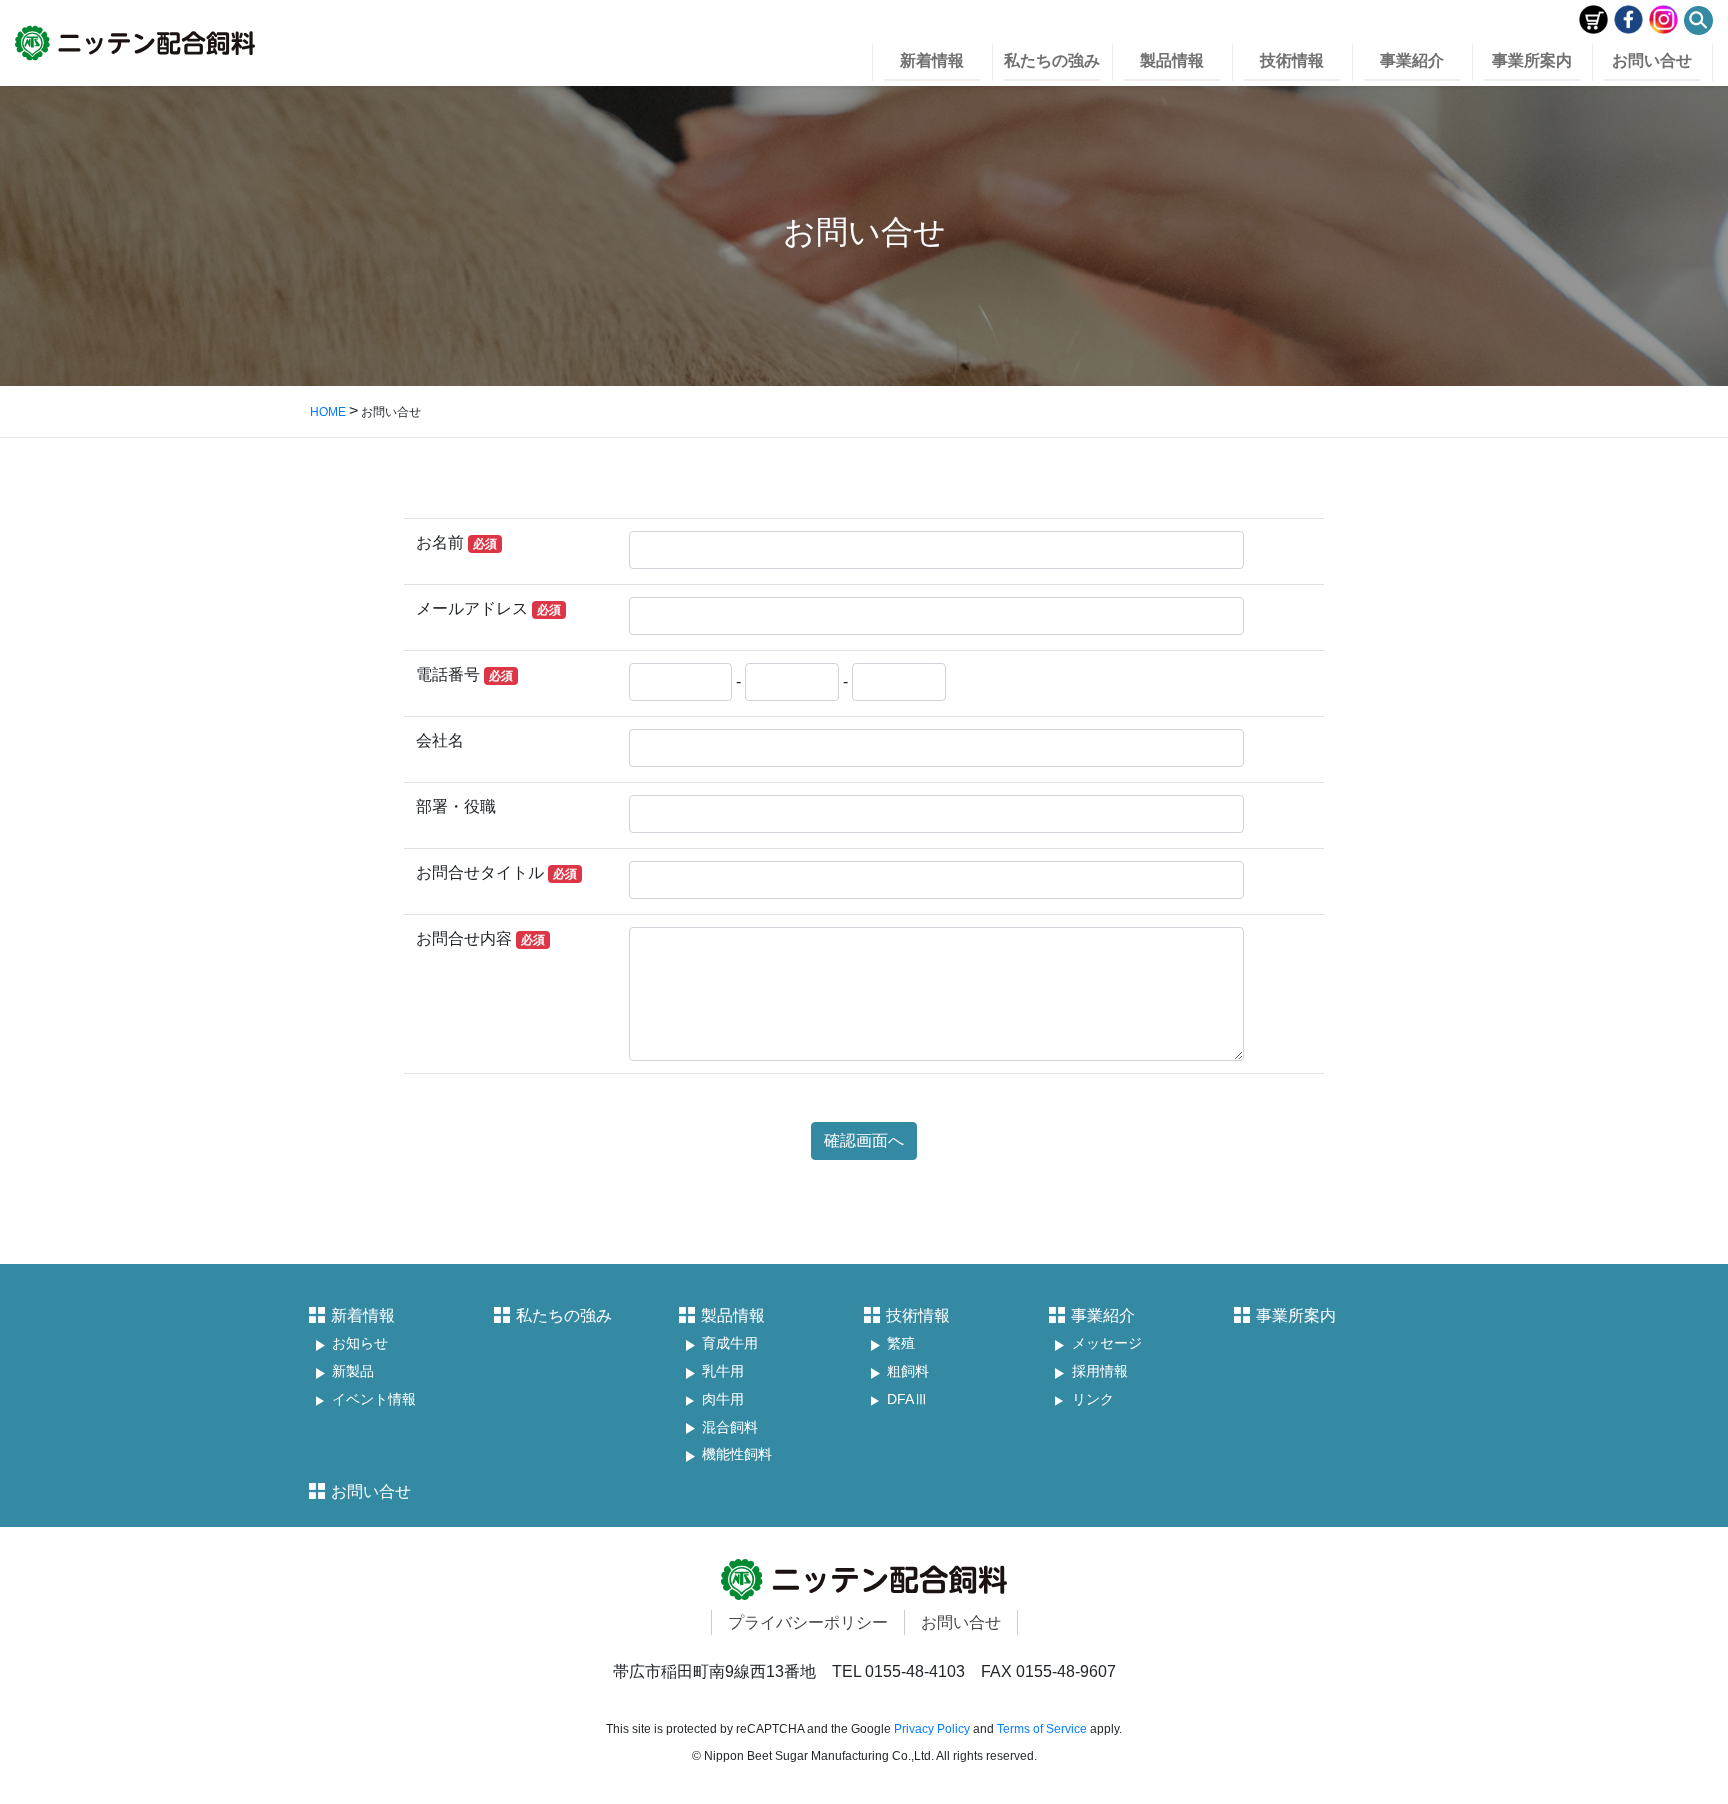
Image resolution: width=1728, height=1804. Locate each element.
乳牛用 (723, 1371)
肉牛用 (723, 1399)
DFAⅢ (907, 1399)
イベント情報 (374, 1399)
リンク (1093, 1399)
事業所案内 (1296, 1315)
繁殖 (901, 1343)
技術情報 (918, 1315)
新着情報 (363, 1315)
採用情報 (1100, 1371)
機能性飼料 (737, 1454)
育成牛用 (730, 1343)
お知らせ (360, 1343)
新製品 (353, 1371)
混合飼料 (730, 1427)
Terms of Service (1042, 1729)
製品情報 (733, 1315)
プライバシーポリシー (808, 1622)
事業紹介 (1103, 1315)
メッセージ (1107, 1343)
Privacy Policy (932, 1729)
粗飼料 (908, 1371)
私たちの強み (564, 1315)
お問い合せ (371, 1491)
